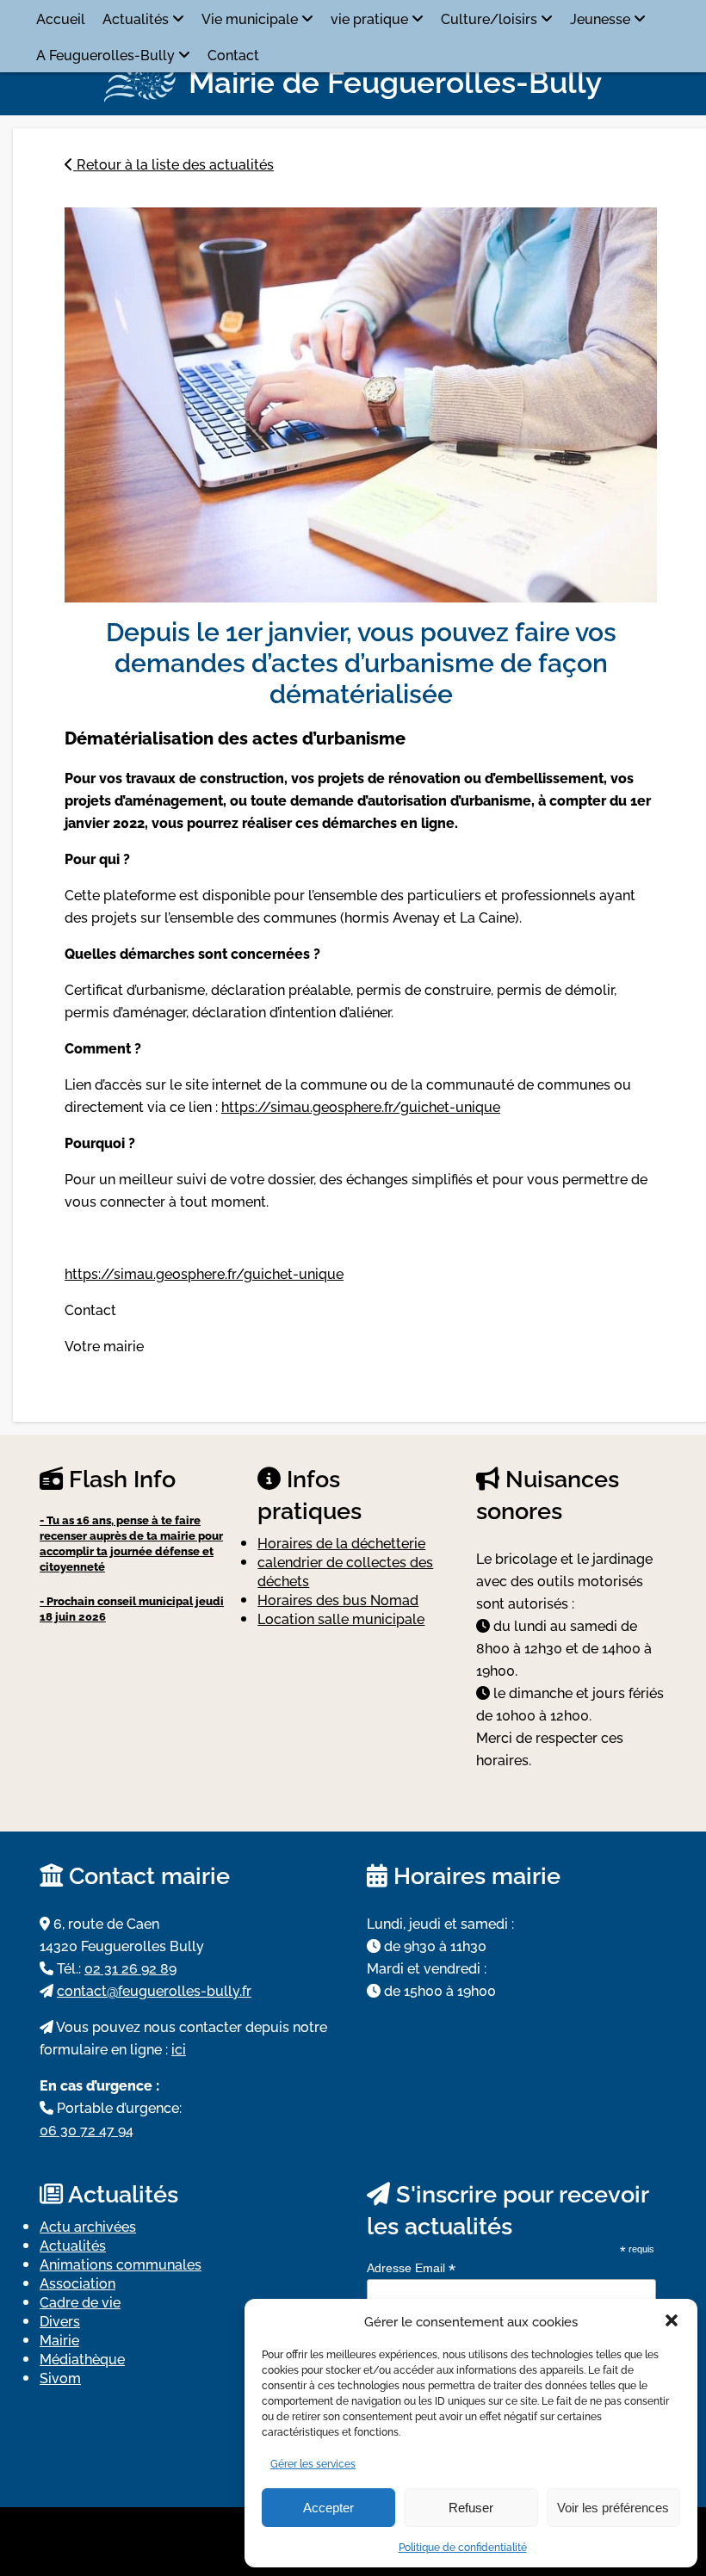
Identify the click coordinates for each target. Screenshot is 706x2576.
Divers (60, 2320)
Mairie (59, 2339)
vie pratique (369, 18)
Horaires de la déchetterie (341, 1542)
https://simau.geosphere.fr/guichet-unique (361, 1106)
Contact (233, 54)
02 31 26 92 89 (130, 1968)
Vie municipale (250, 18)
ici (179, 2048)
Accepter (328, 2508)
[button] (672, 2320)
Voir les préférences (613, 2508)
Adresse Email (411, 2268)
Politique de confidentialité (463, 2546)
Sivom (60, 2377)
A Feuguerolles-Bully (105, 54)
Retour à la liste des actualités (173, 164)
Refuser (471, 2508)
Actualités (136, 18)
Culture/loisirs (489, 18)
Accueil (61, 18)
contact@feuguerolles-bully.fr (154, 1990)
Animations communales (121, 2264)
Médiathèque (82, 2358)
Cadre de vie (80, 2301)
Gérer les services (313, 2463)
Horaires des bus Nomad (338, 1599)
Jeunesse (600, 18)
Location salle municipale (341, 1618)
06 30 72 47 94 (87, 2129)
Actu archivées (88, 2226)
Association (77, 2283)
